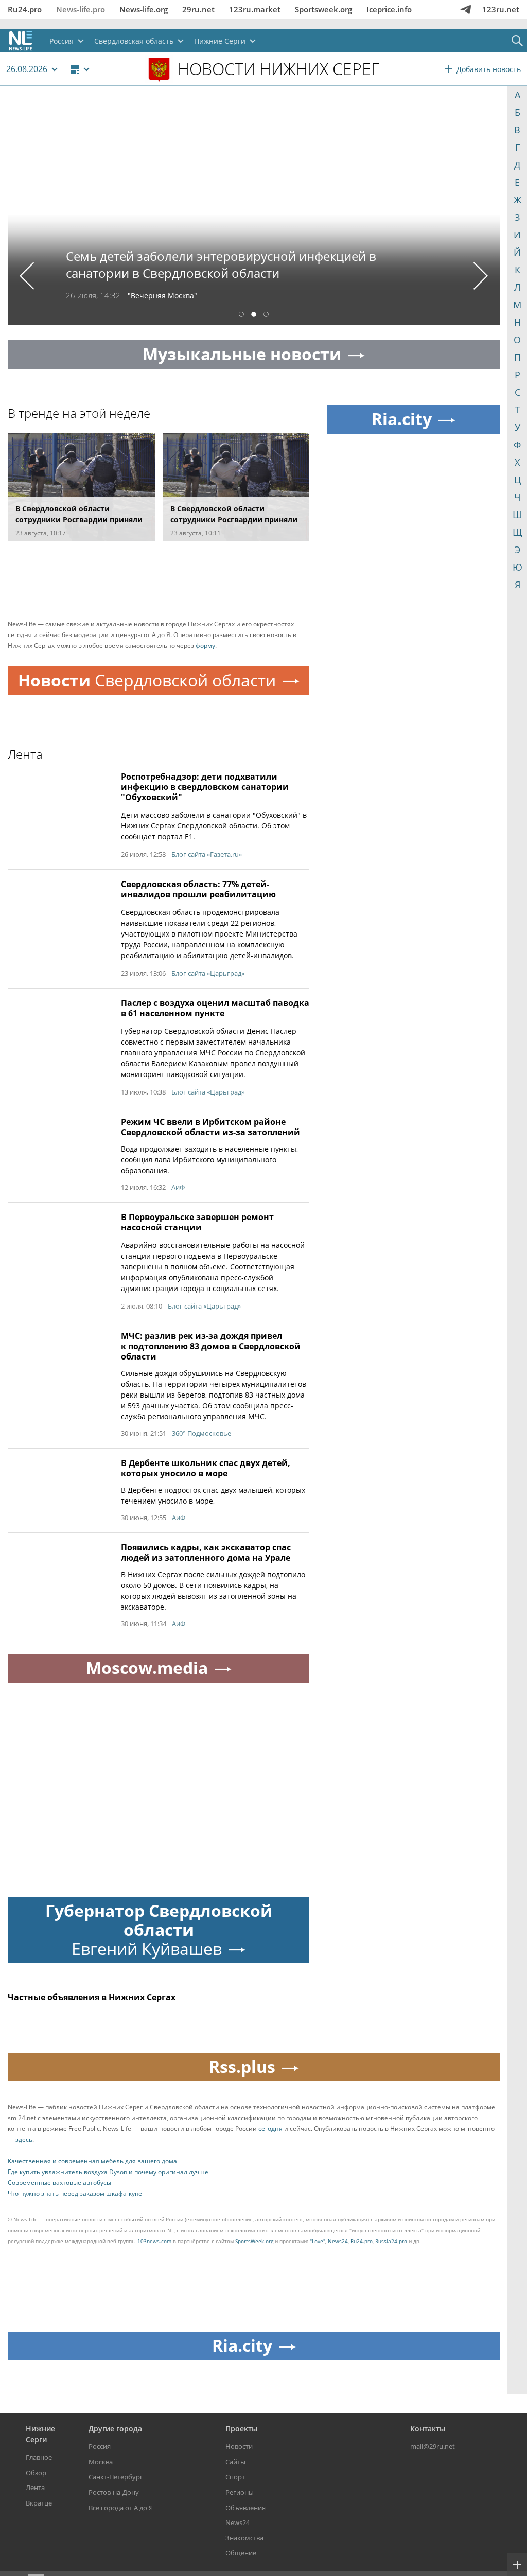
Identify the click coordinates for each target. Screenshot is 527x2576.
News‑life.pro (81, 9)
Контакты (428, 2429)
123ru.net (501, 9)
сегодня (270, 2129)
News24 (338, 2241)
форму (205, 646)
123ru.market (255, 9)
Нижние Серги (40, 2434)
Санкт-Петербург (116, 2477)
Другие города (115, 2429)
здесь (24, 2139)
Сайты (235, 2462)
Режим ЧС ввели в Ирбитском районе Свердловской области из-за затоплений (210, 1127)
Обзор (36, 2473)
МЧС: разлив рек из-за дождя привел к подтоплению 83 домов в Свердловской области (211, 1346)
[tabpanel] (254, 213)
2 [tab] (254, 316)
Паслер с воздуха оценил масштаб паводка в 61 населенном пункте (215, 1008)
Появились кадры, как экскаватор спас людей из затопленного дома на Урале (206, 1552)
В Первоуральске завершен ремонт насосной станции (197, 1222)
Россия (100, 2446)
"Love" (318, 2241)
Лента (35, 2487)
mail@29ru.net (433, 2446)
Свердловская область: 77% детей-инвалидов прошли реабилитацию (198, 889)
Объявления (245, 2508)
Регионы (240, 2492)
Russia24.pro (391, 2241)
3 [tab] (266, 316)
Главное (39, 2457)
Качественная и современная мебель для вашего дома (92, 2161)
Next (481, 276)
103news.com (154, 2241)
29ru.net (198, 9)
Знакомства (244, 2538)
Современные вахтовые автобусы (59, 2183)
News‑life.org (144, 9)
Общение (241, 2553)
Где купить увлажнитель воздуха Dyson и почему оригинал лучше (108, 2172)
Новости (239, 2446)
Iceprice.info (389, 9)
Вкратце (39, 2503)
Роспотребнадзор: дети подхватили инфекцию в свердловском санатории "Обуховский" (205, 787)
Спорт (235, 2477)
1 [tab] (241, 316)
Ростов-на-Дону (114, 2492)
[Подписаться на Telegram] (466, 9)
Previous (27, 276)
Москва (101, 2462)
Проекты (241, 2429)
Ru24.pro (25, 9)
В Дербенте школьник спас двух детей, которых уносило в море (206, 1468)
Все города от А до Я (121, 2508)
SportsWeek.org (254, 2241)
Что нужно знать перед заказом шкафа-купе (75, 2193)
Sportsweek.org (323, 9)
